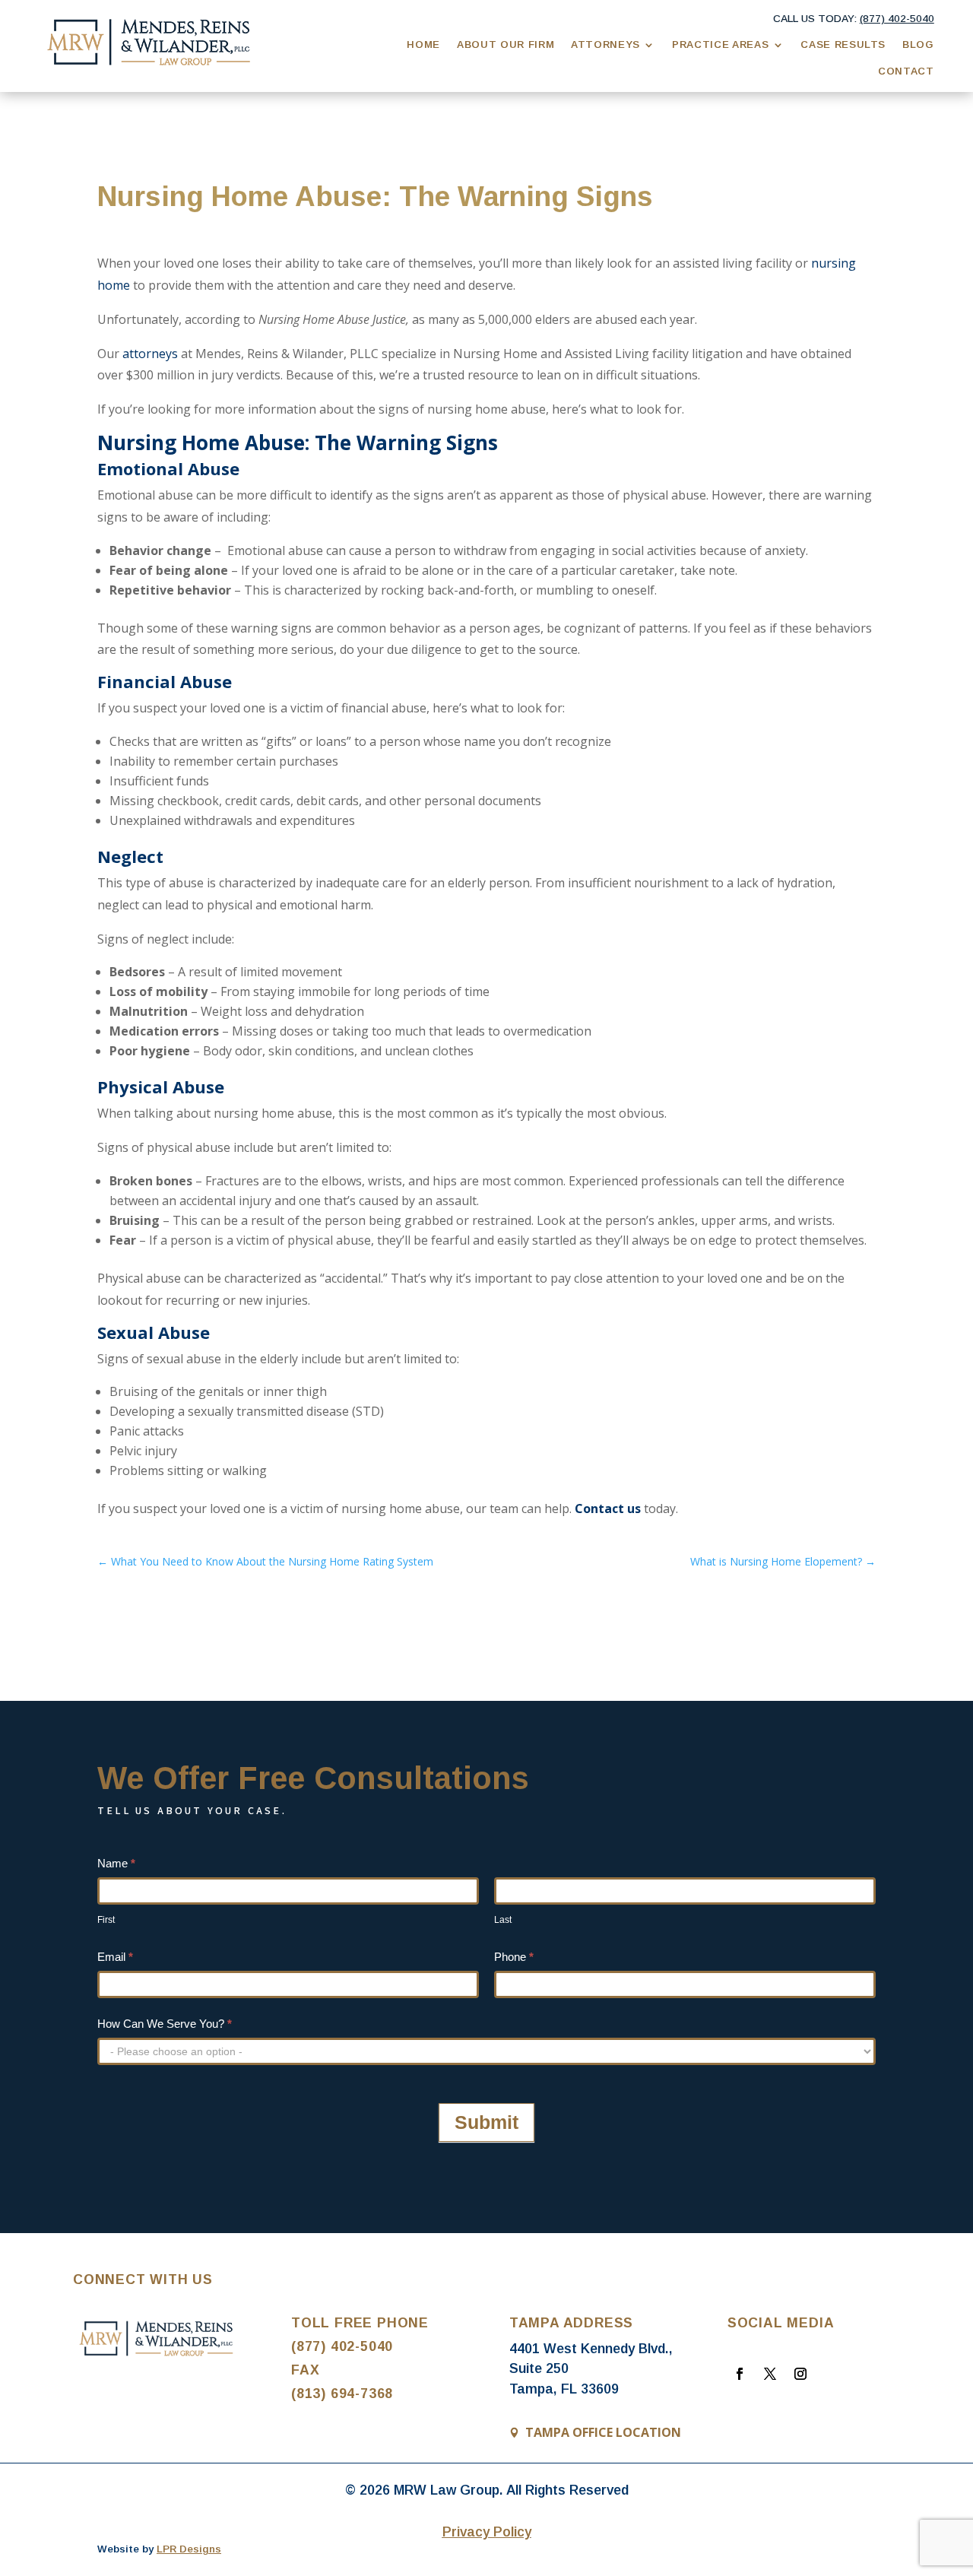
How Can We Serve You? (165, 2024)
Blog (918, 44)
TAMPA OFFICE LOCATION (603, 2432)
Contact (906, 71)
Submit (486, 2122)
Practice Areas (720, 44)
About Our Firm (506, 44)
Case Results (843, 44)
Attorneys (605, 44)
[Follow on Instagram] (800, 2374)
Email (115, 1957)
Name (116, 1863)
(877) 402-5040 (342, 2346)
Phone (514, 1957)
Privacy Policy (487, 2532)
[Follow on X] (770, 2374)
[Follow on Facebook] (740, 2374)
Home (423, 44)
